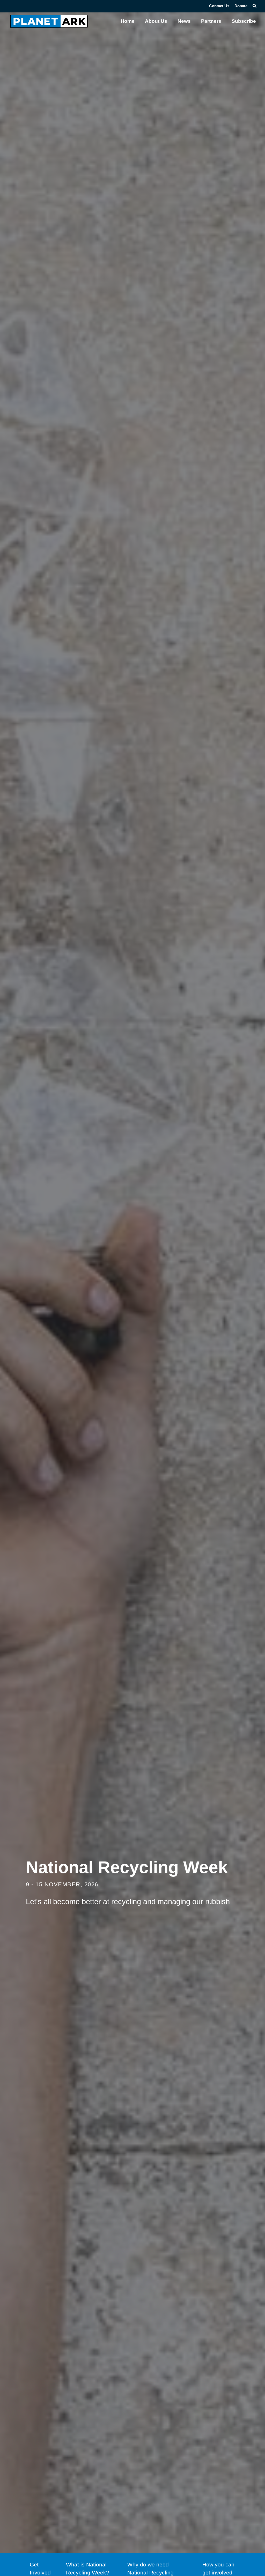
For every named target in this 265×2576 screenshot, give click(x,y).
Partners (211, 21)
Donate (241, 6)
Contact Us (219, 6)
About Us (156, 21)
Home (128, 21)
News (184, 21)
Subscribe (244, 21)
